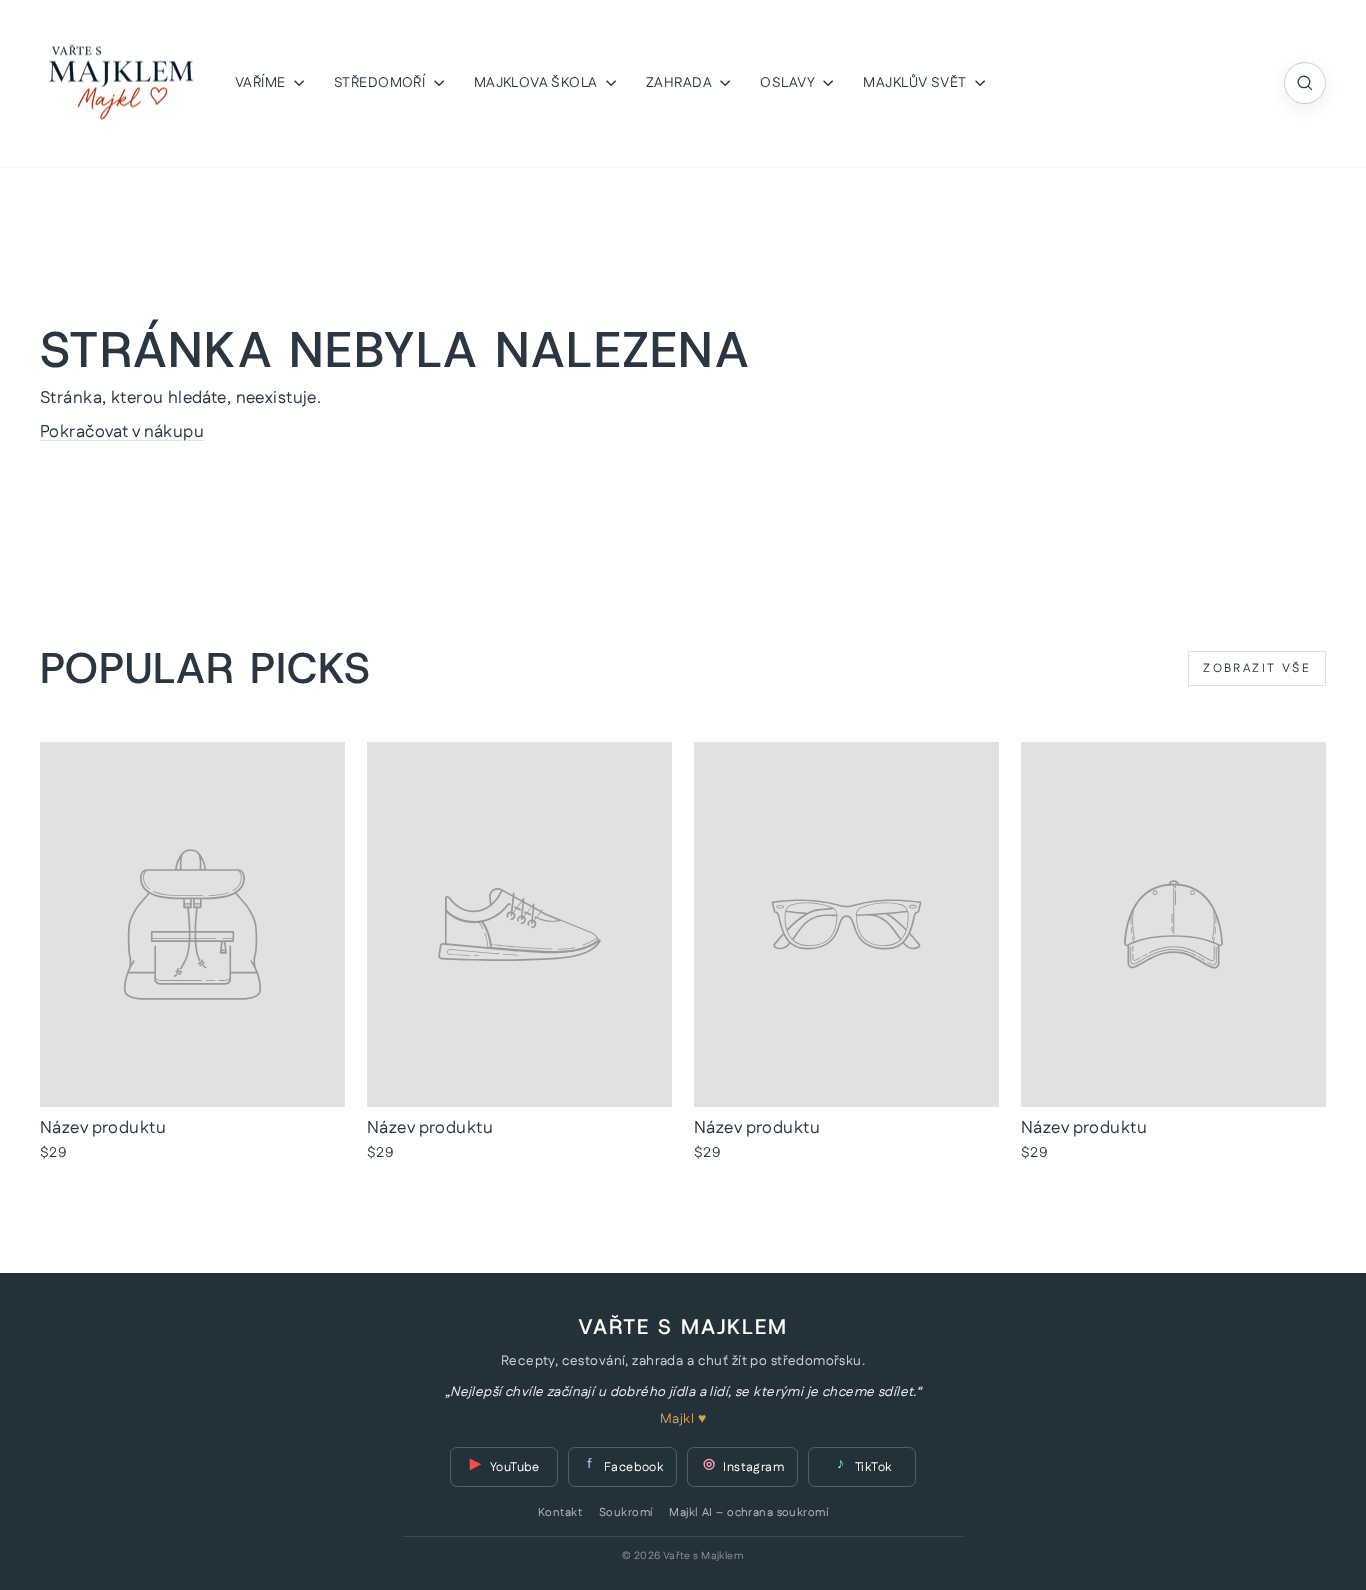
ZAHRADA (680, 83)
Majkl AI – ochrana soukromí (748, 1513)
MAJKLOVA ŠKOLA (537, 83)
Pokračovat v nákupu (122, 432)
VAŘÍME (262, 83)
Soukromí (625, 1513)
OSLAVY (789, 83)
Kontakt (560, 1513)
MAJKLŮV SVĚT (916, 83)
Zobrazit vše (1257, 668)
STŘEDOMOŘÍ (381, 83)
